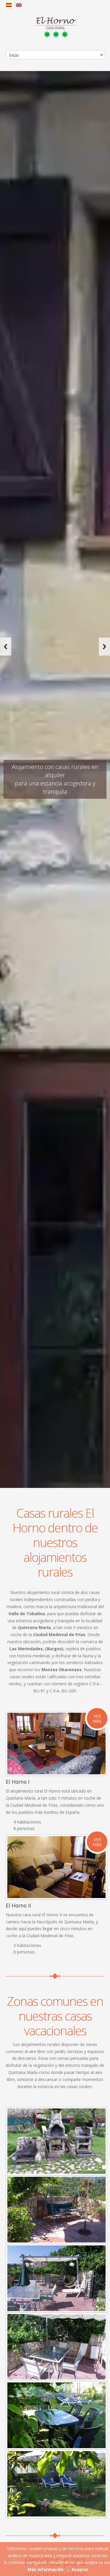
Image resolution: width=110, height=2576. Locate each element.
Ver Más (97, 1719)
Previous (6, 647)
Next (104, 647)
